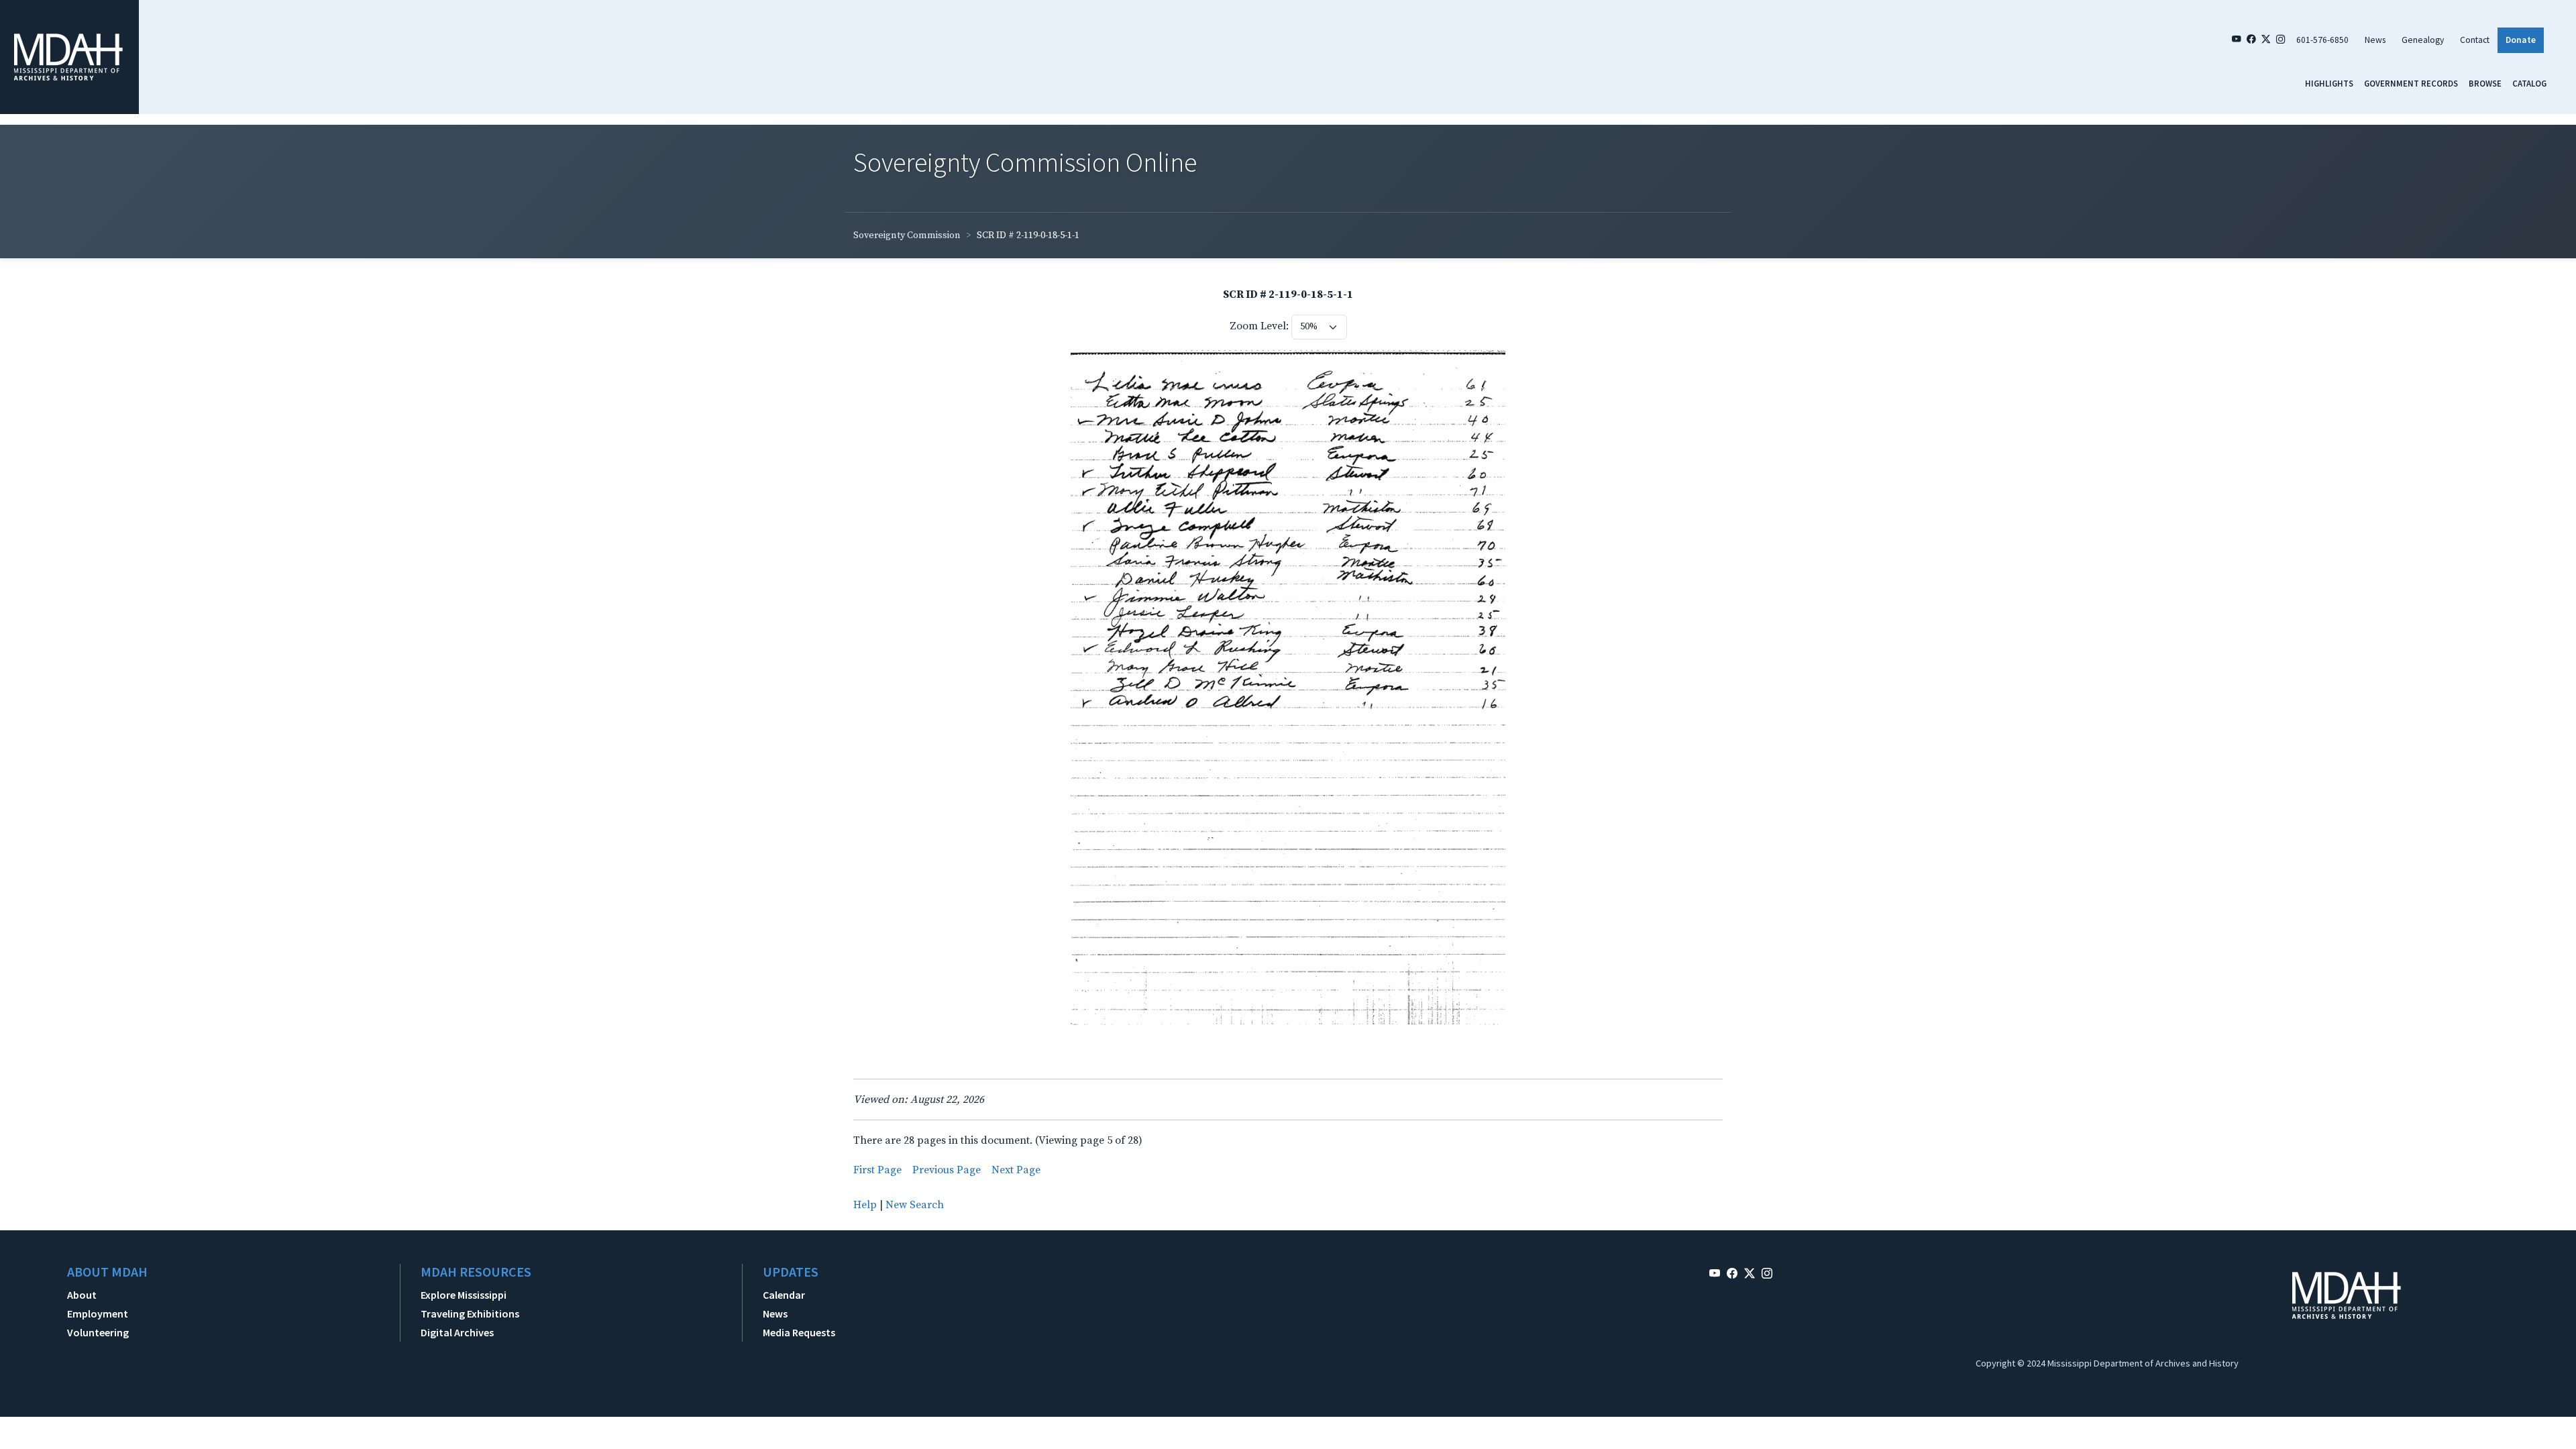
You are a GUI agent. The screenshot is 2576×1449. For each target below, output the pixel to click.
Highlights (2329, 83)
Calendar (784, 1295)
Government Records (2411, 83)
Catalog (2529, 83)
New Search (915, 1205)
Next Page (1016, 1170)
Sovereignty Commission (907, 235)
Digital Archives (457, 1332)
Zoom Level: (1259, 326)
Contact (2475, 40)
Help (865, 1205)
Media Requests (799, 1332)
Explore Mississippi (464, 1295)
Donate (2521, 40)
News (2375, 40)
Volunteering (98, 1332)
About (82, 1295)
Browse (2485, 83)
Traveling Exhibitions (470, 1313)
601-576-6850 (2322, 40)
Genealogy (2423, 40)
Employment (98, 1313)
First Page (877, 1170)
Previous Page (947, 1170)
